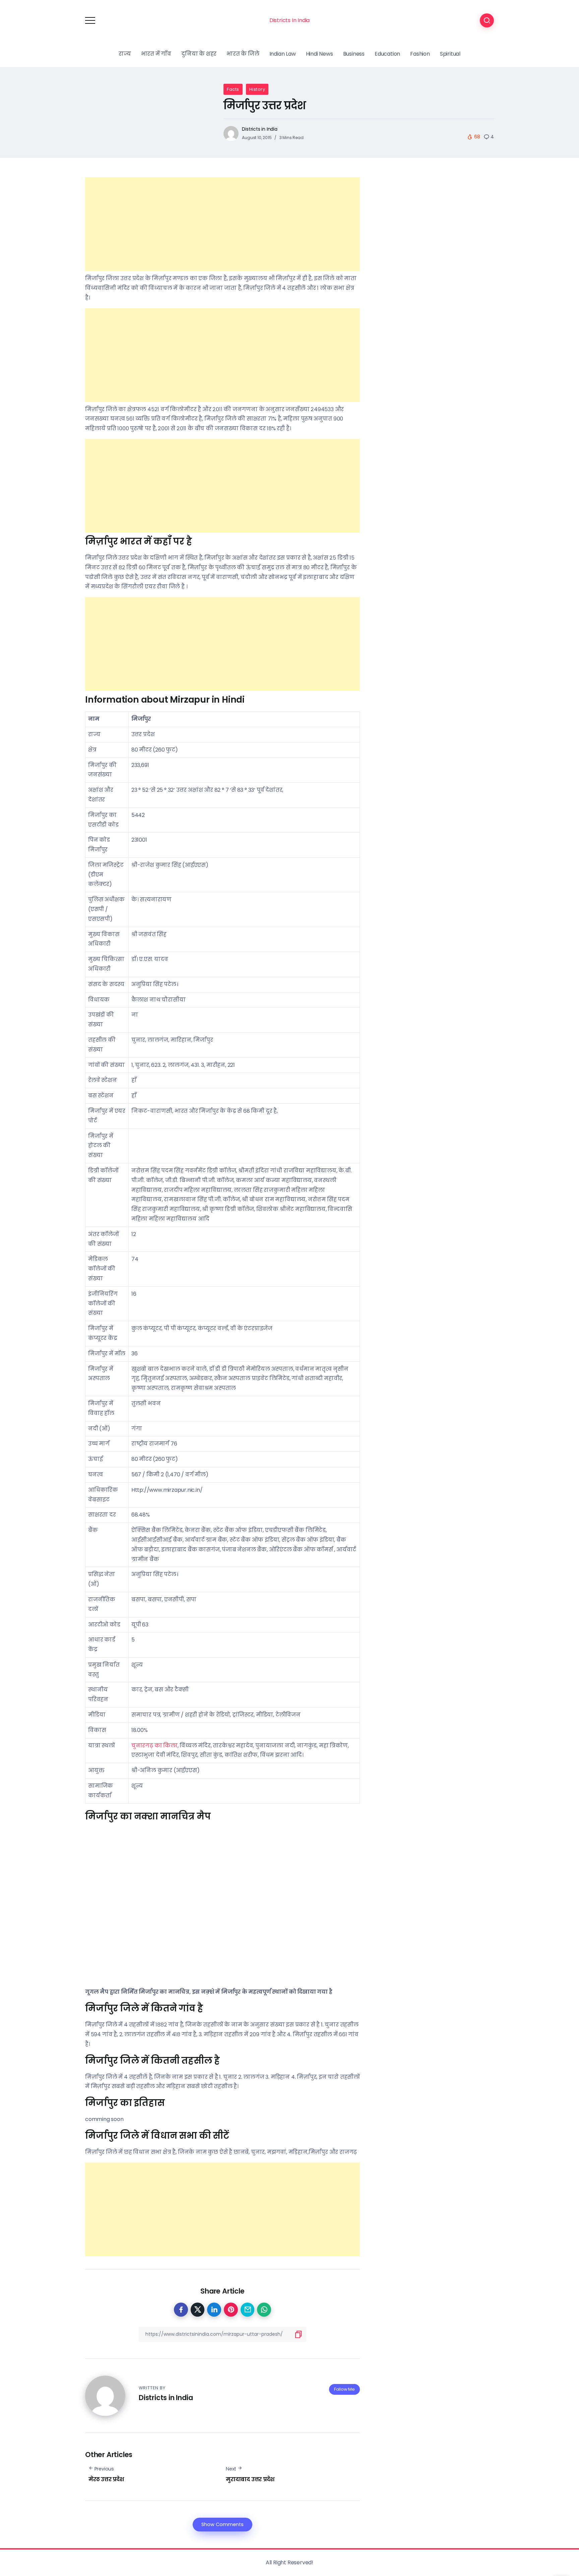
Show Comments (222, 2524)
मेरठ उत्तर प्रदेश (106, 2479)
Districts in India (260, 129)
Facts (233, 89)
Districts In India (289, 20)
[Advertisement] (222, 224)
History (257, 89)
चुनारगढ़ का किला (154, 1746)
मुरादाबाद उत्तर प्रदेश (250, 2479)
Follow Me (344, 2389)
